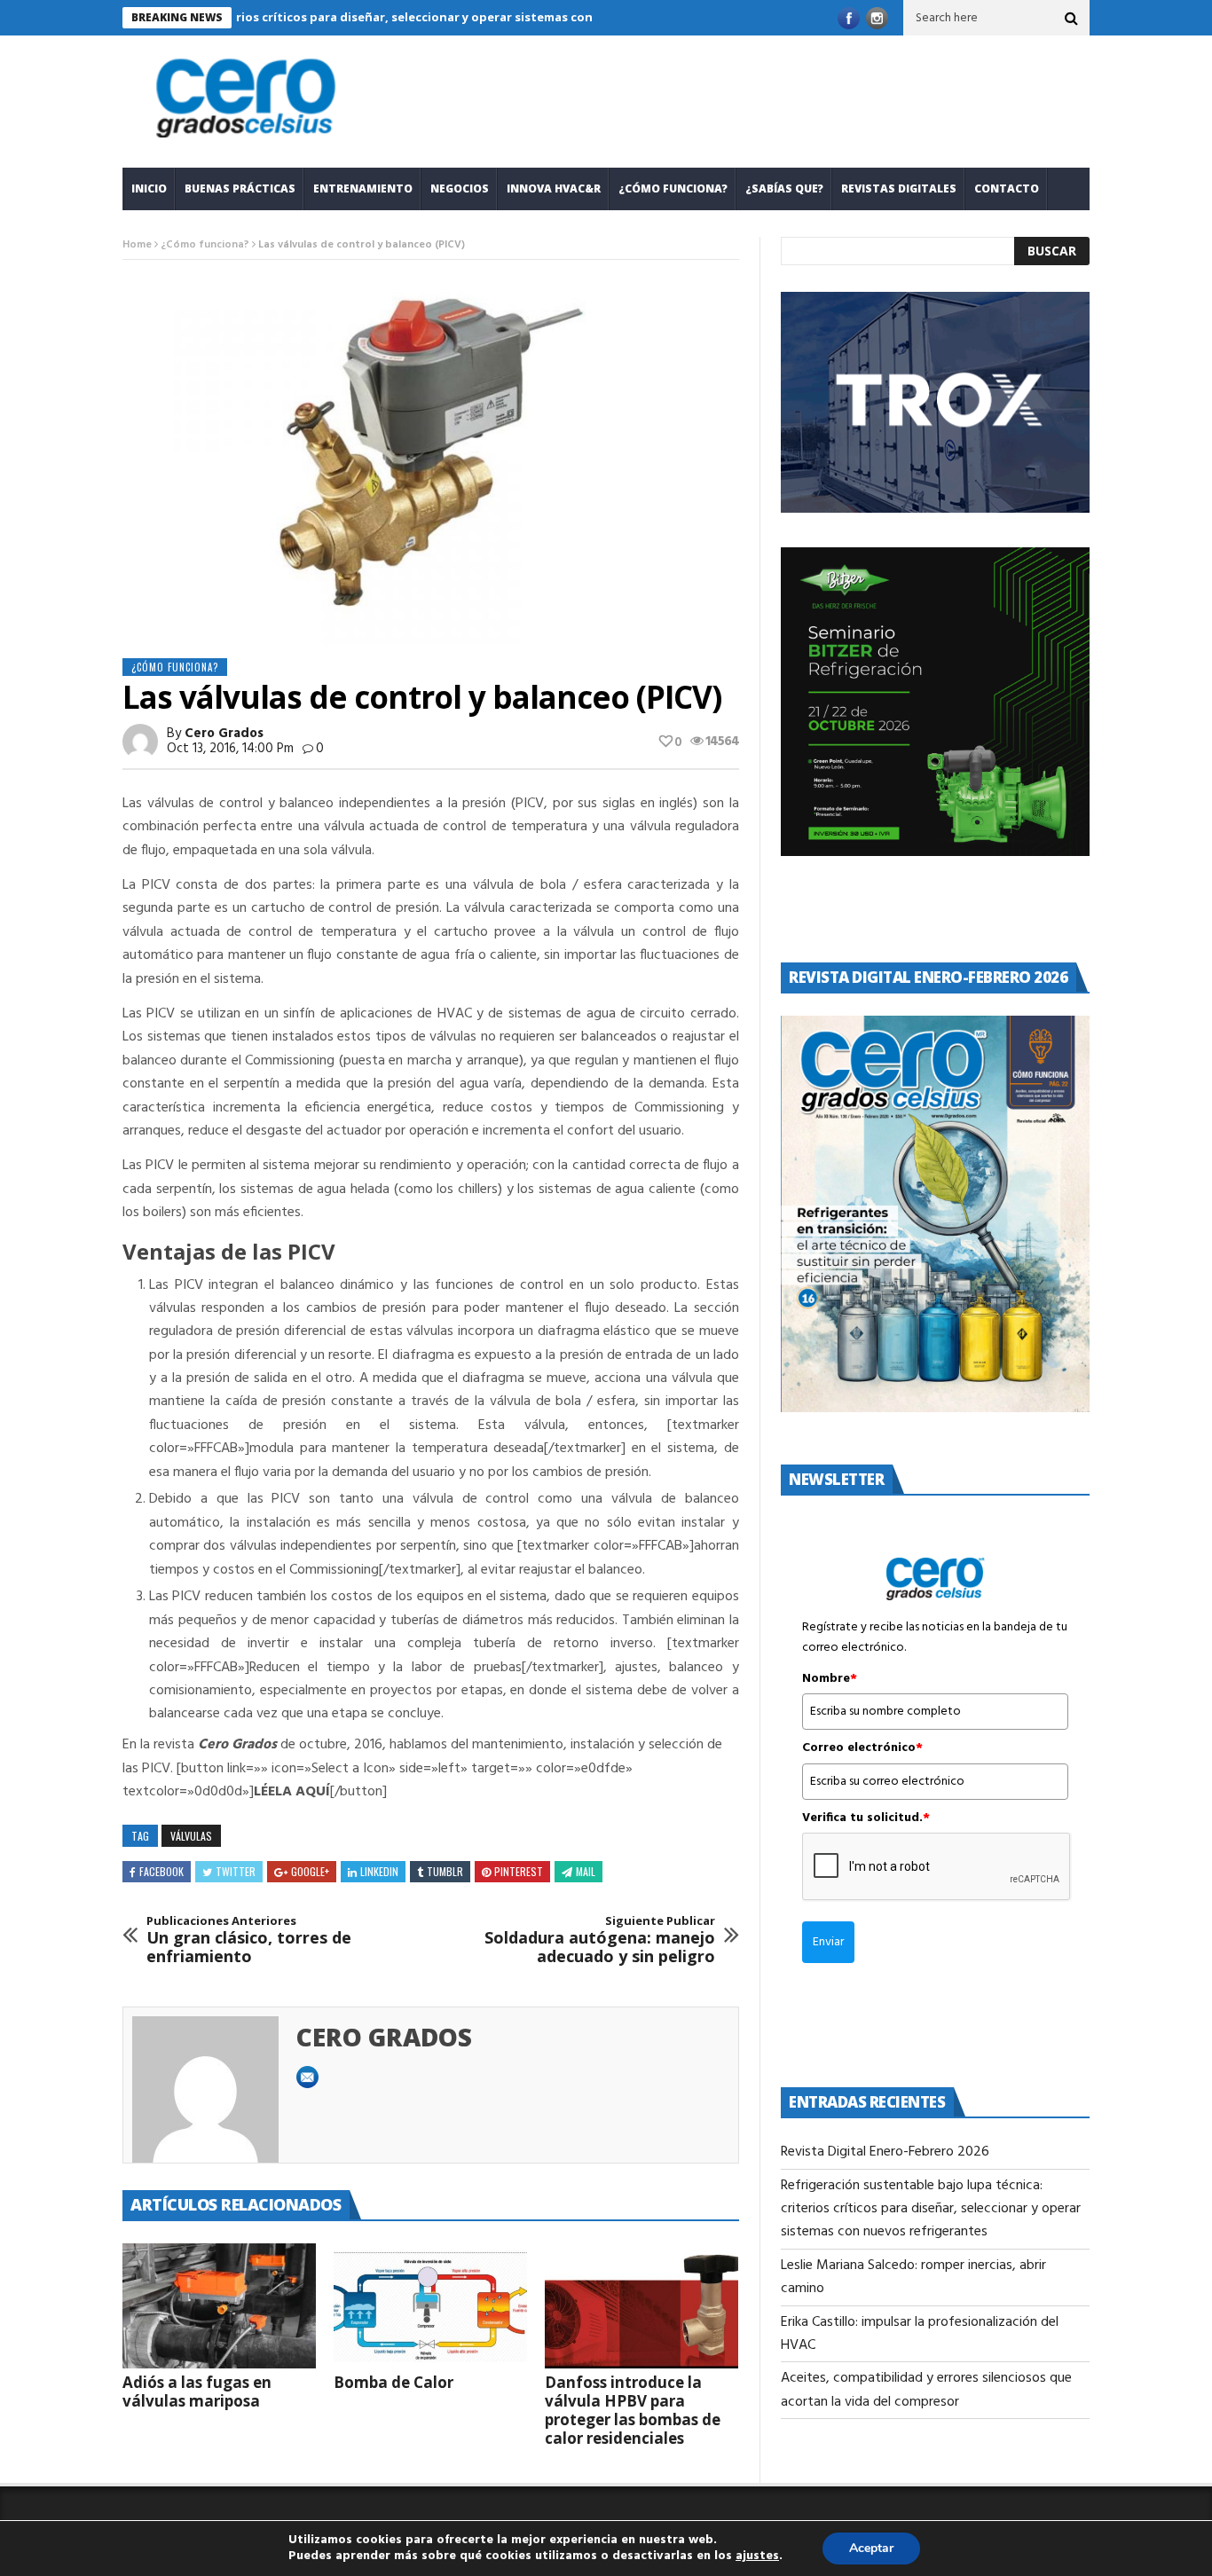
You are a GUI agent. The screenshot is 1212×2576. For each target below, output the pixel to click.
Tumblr (445, 1871)
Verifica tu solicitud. (866, 1818)
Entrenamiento (363, 188)
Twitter (236, 1871)
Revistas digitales (899, 188)
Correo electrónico (862, 1748)
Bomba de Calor (394, 2382)
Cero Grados (224, 734)
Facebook (161, 1871)
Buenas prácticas (240, 188)
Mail (586, 1871)
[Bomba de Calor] (430, 2306)
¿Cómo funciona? (673, 188)
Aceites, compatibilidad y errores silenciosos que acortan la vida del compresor (926, 2390)
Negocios (460, 188)
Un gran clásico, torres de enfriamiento (249, 1940)
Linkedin (379, 1871)
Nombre (830, 1679)
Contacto (1007, 188)
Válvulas (191, 1836)
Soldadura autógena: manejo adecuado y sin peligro (600, 1940)
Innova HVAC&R (554, 188)
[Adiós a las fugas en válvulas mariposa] (219, 2306)
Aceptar (871, 2548)
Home (137, 245)
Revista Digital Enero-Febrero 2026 (885, 2152)
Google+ (310, 1871)
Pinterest (519, 1871)
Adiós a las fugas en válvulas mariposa (197, 2391)
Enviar (828, 1942)
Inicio (149, 188)
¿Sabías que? (784, 188)
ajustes (757, 2556)
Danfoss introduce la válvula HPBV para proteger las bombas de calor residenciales (633, 2410)
